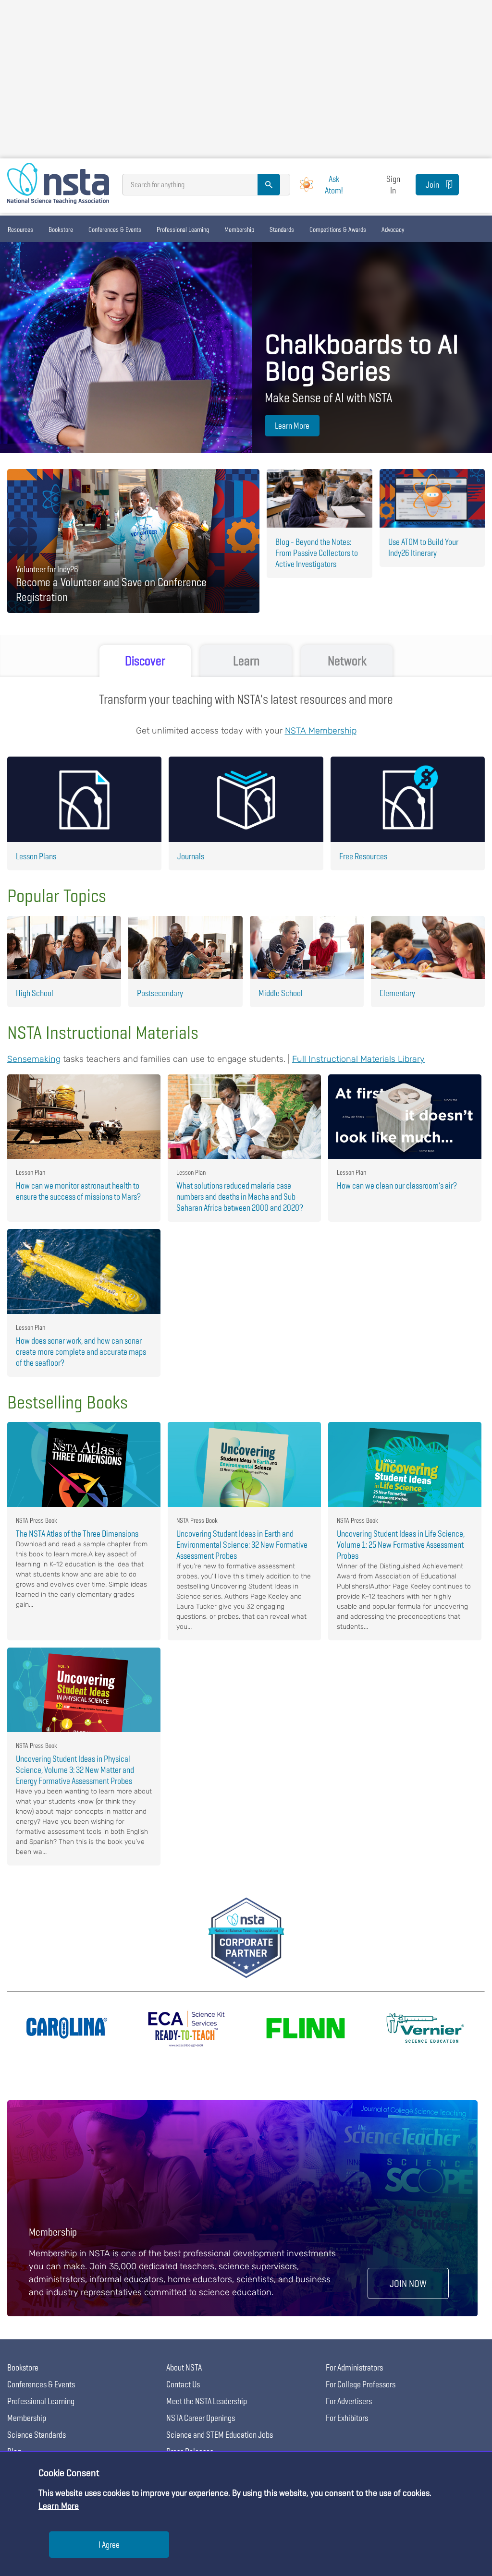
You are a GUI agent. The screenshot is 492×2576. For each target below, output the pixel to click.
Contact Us (183, 2384)
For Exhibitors (347, 2418)
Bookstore (61, 229)
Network (347, 661)
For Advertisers (349, 2401)
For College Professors (361, 2384)
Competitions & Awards (338, 229)
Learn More (292, 426)
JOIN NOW (408, 2283)
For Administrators (354, 2367)
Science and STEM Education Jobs (220, 2435)
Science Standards (37, 2435)
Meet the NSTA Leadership (207, 2401)
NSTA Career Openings (201, 2418)
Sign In (393, 184)
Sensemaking (34, 1059)
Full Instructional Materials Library (358, 1059)
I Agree (109, 2545)
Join (432, 185)
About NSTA (184, 2367)
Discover (145, 661)
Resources (20, 229)
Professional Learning (183, 229)
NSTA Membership (321, 731)
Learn (246, 661)
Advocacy (393, 229)
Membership (239, 229)
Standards (282, 229)
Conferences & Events (115, 229)
